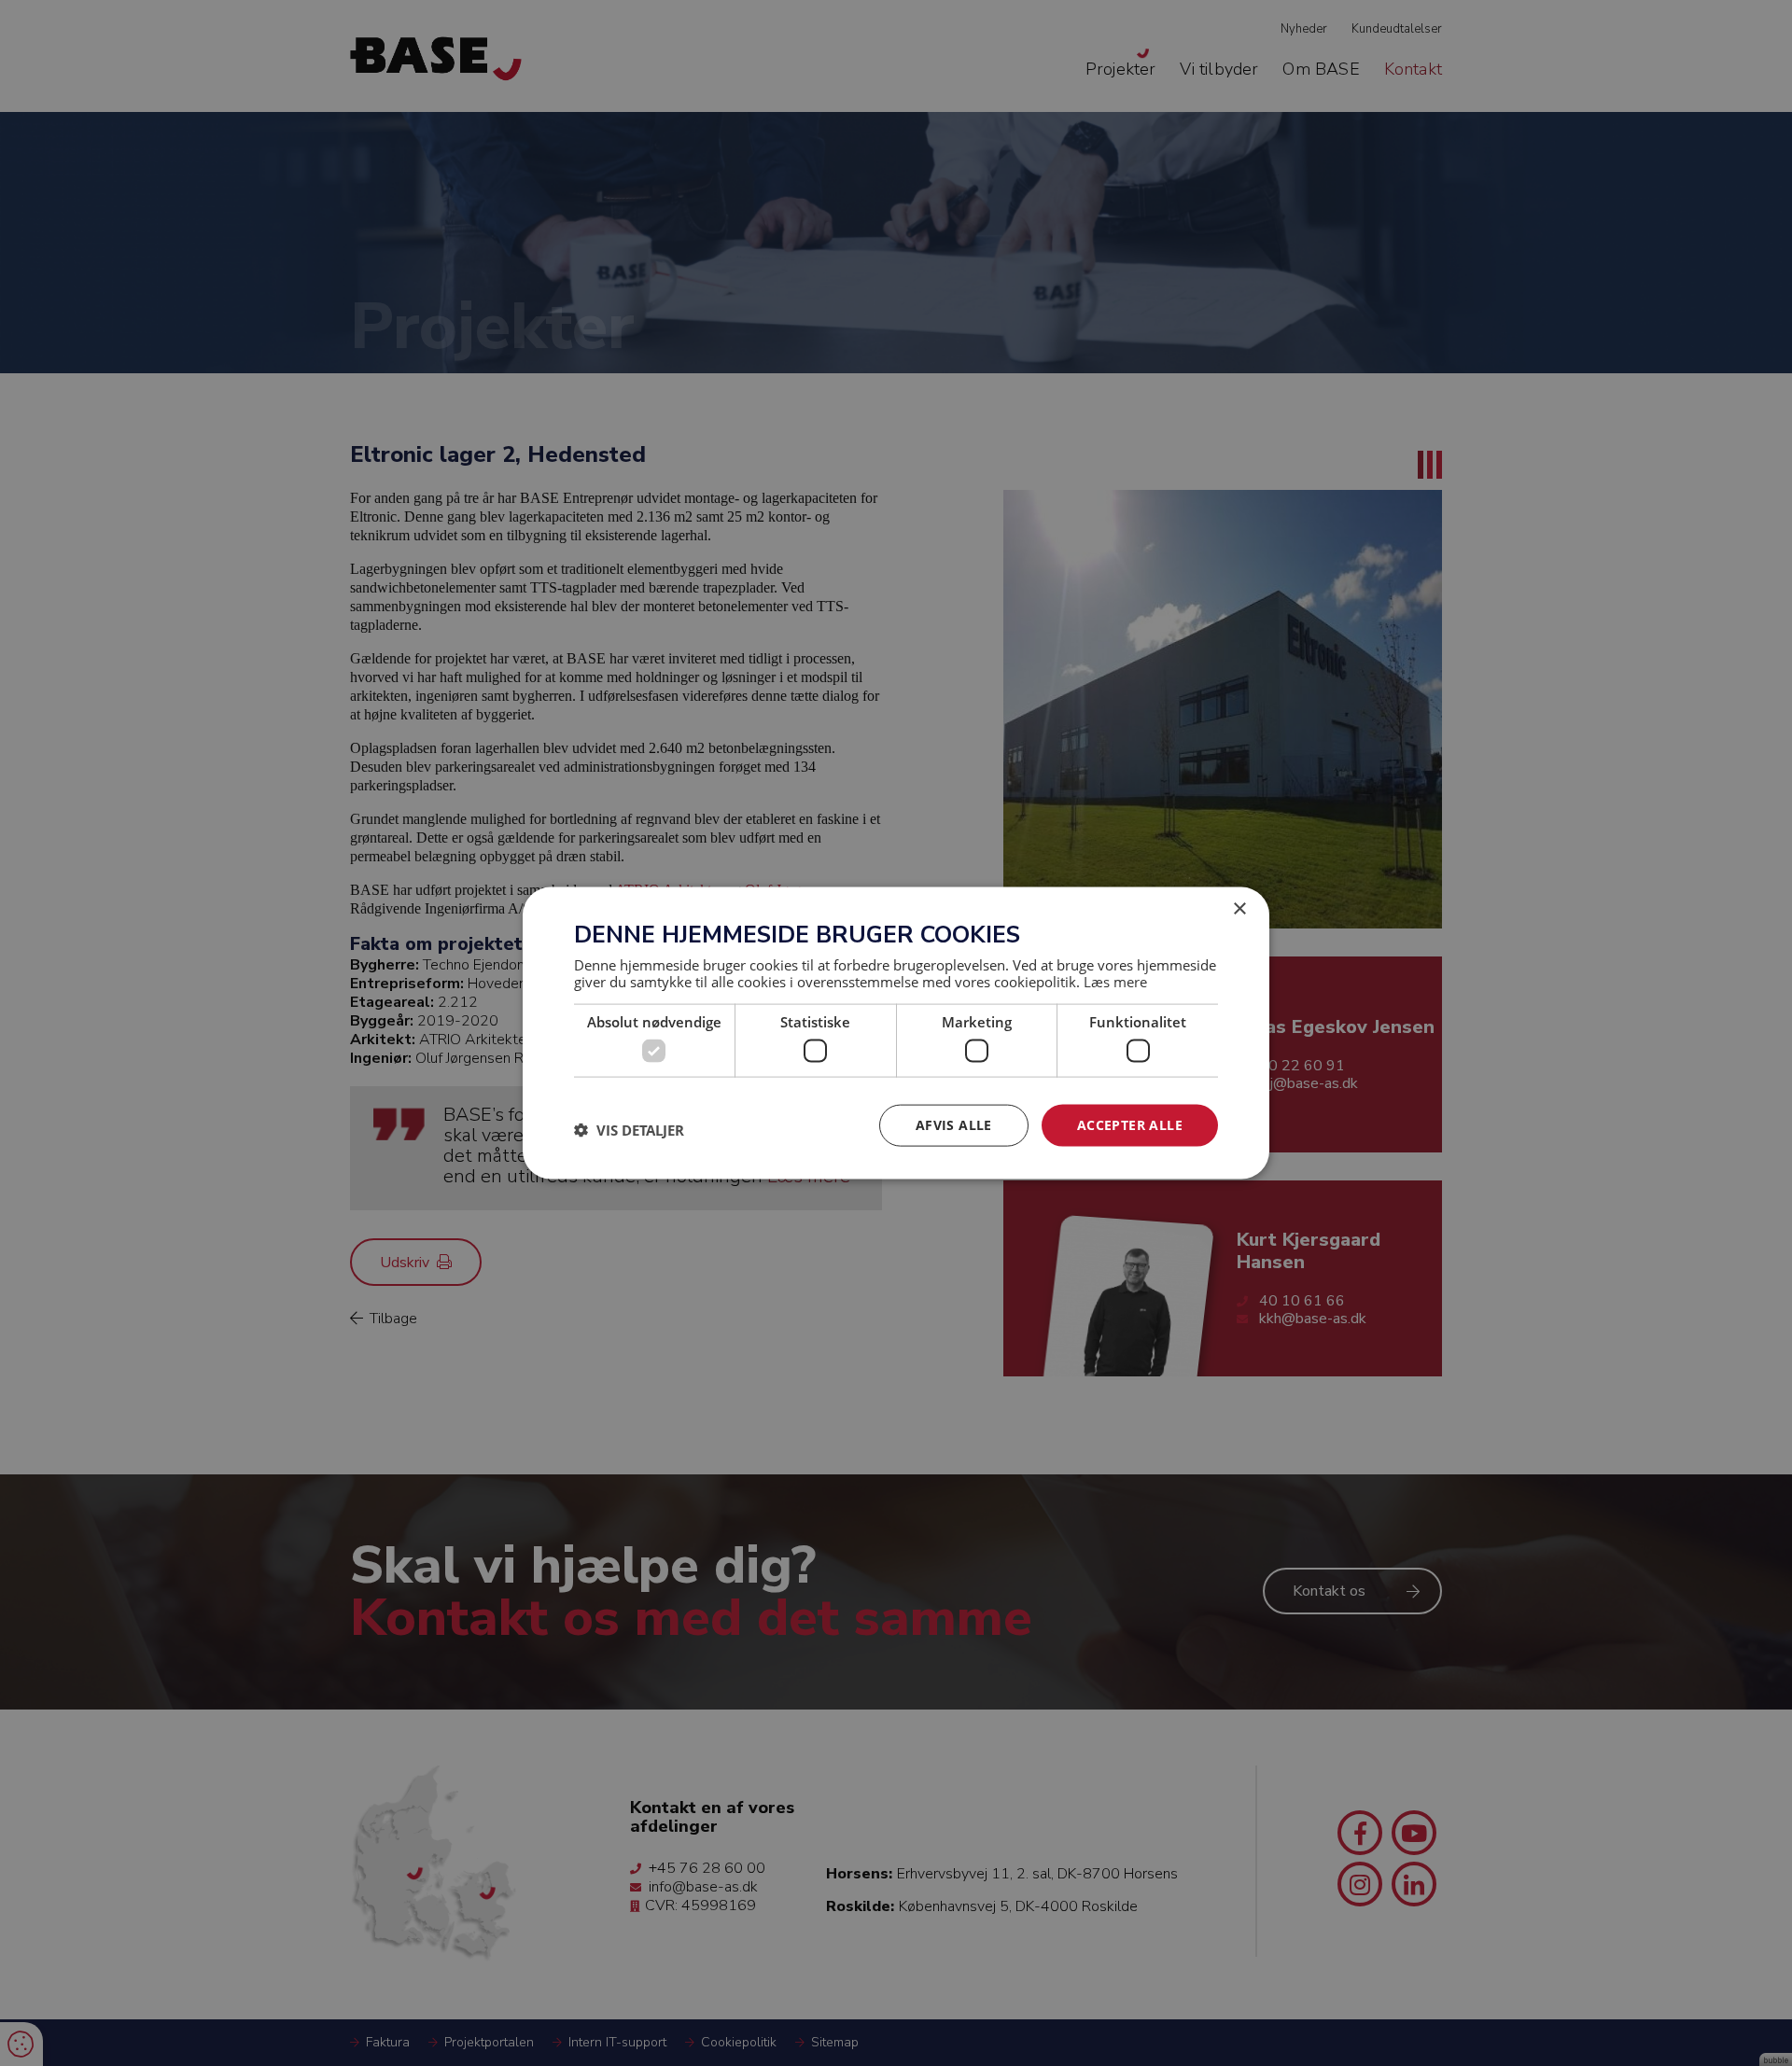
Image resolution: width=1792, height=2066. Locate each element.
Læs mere (1115, 981)
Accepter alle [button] (1130, 1125)
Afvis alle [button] (954, 1125)
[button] (629, 1130)
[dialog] (896, 1033)
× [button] (1239, 909)
